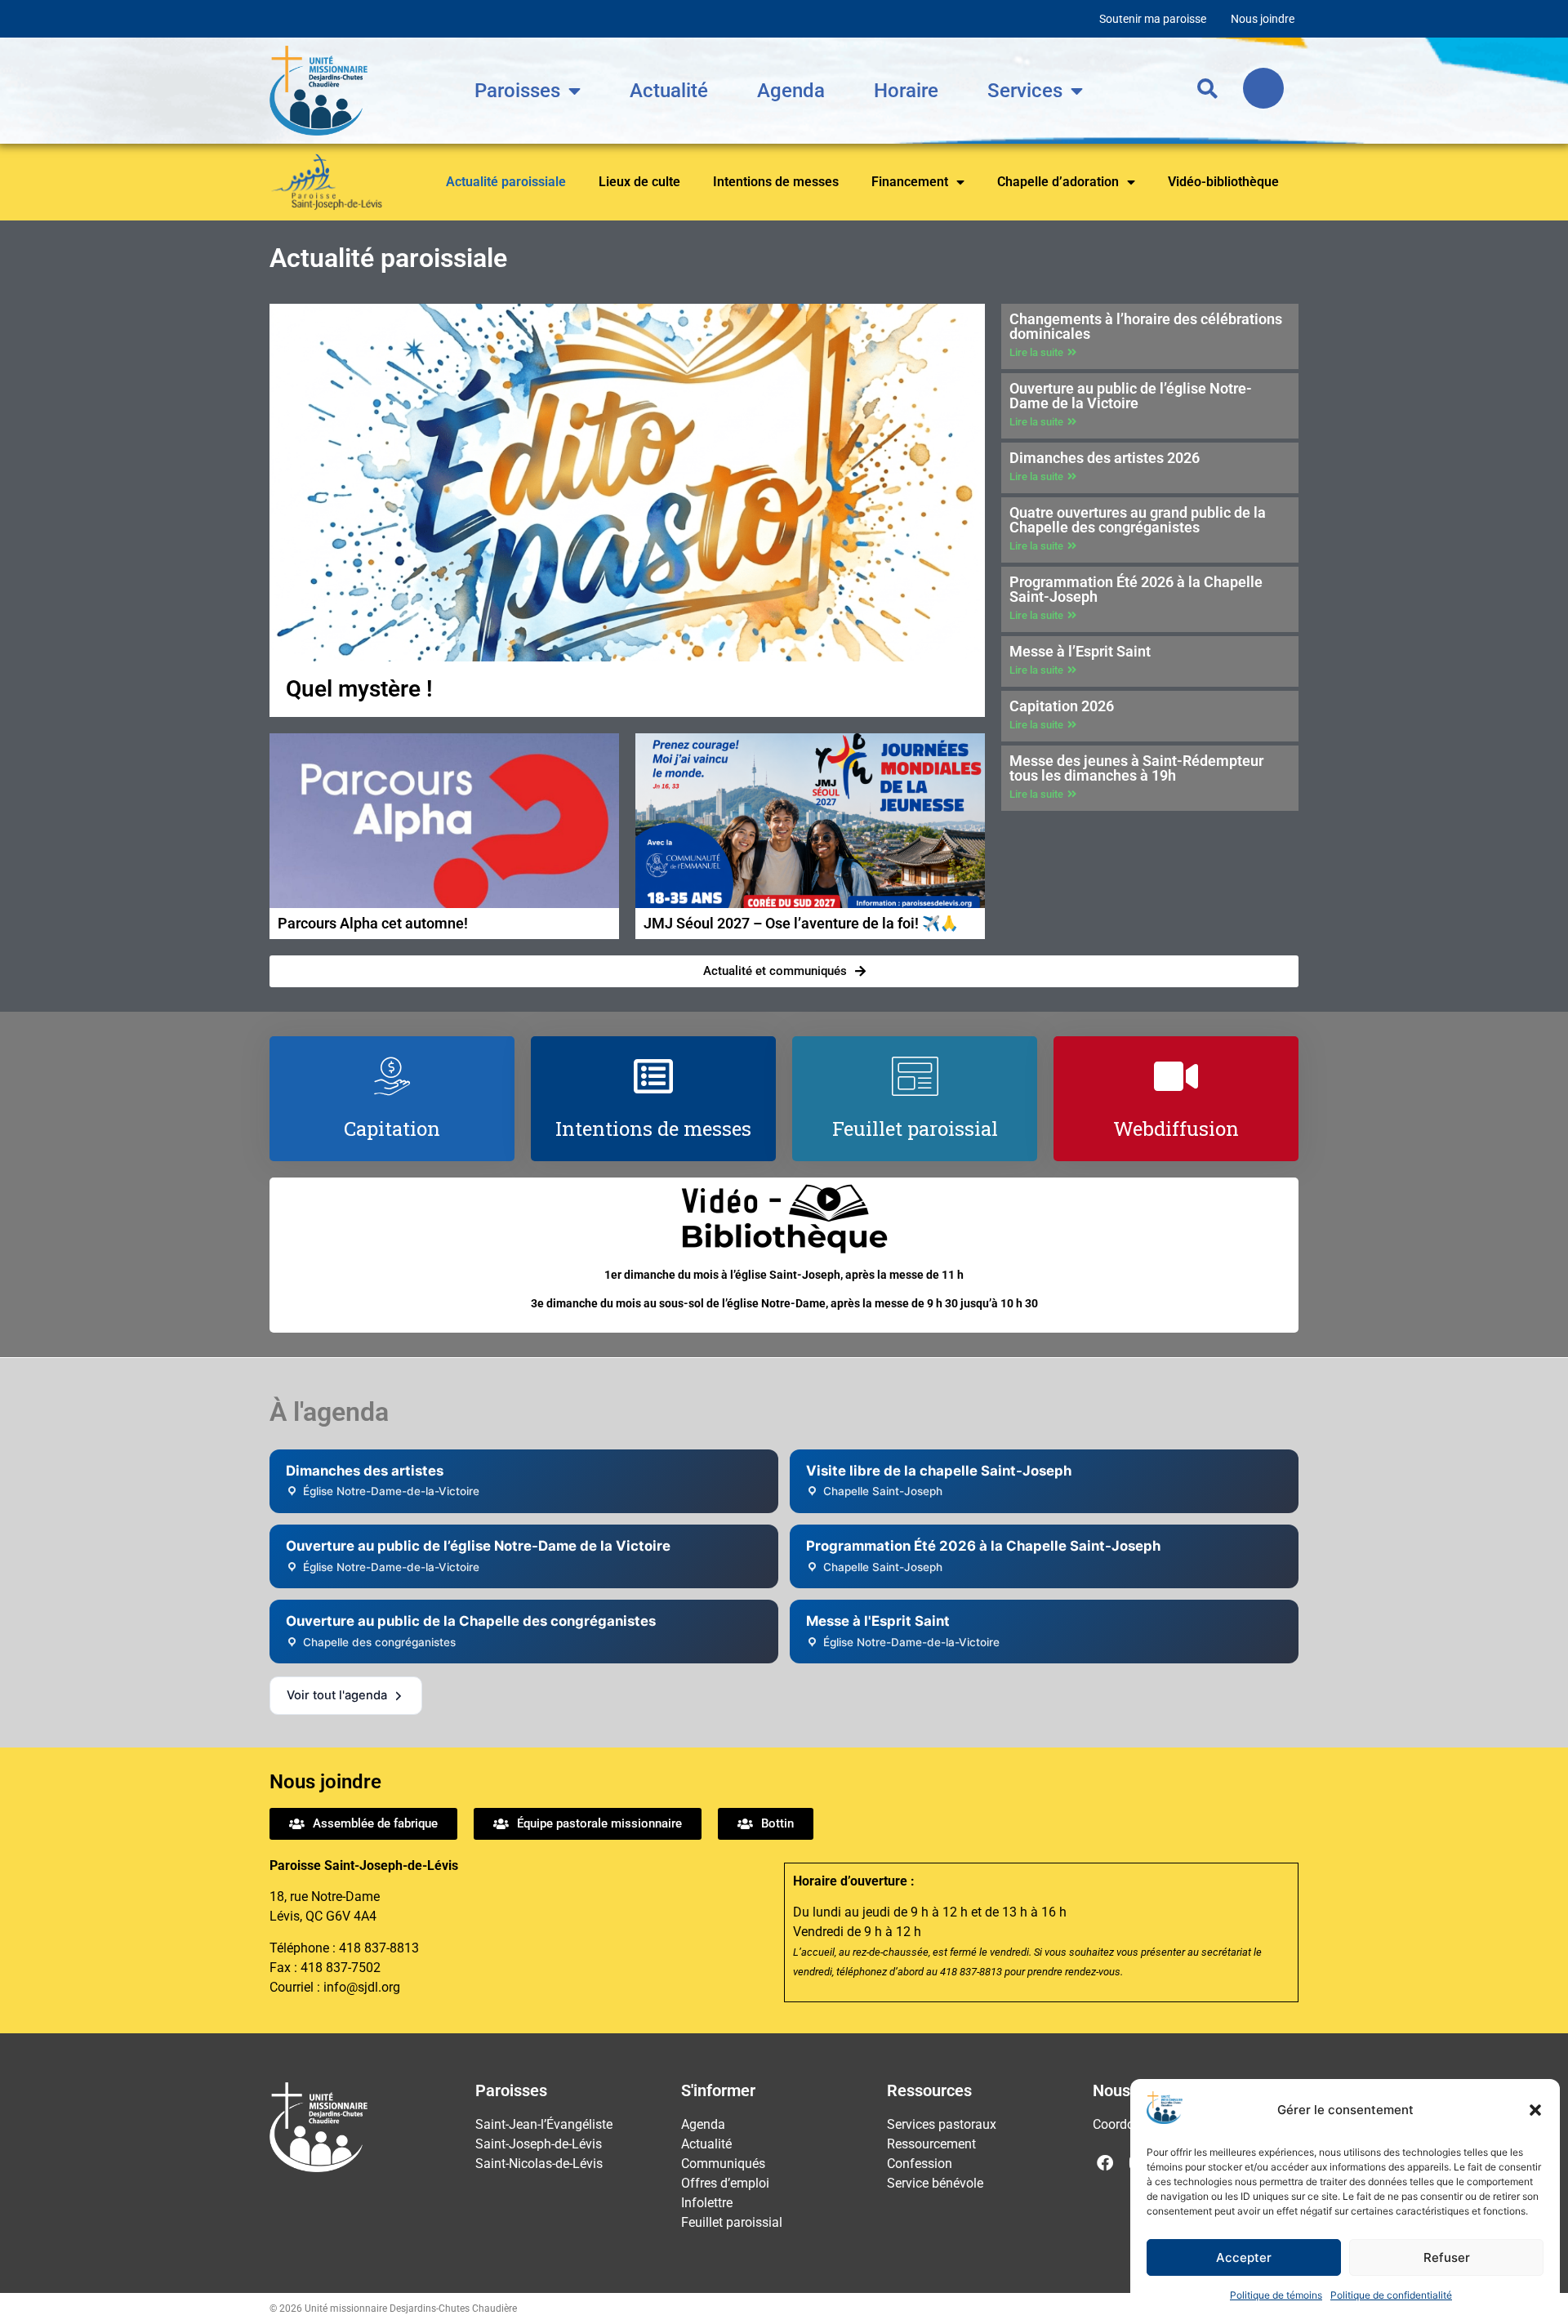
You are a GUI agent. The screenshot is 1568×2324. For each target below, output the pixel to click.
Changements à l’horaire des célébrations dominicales (1146, 326)
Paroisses (517, 91)
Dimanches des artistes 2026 (1105, 458)
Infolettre (707, 2203)
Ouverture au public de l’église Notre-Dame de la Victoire (1131, 396)
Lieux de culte (639, 182)
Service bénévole (935, 2183)
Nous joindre (1263, 19)
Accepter (1244, 2257)
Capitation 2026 (1062, 706)
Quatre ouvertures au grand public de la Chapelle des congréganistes (1138, 520)
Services (1025, 91)
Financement (910, 182)
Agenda (791, 91)
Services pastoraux (942, 2124)
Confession (920, 2164)
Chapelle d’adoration (1058, 182)
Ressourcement (931, 2144)
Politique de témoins (1276, 2295)
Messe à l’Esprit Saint (1080, 651)
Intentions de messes (776, 182)
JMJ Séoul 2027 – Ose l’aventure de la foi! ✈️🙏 (801, 923)
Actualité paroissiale (506, 182)
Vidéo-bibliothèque (1223, 182)
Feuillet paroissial (732, 2222)
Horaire (906, 91)
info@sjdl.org (362, 1987)
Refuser (1447, 2257)
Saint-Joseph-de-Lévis (539, 2144)
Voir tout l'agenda (337, 1695)
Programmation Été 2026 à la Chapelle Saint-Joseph (1136, 589)
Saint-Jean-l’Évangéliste (544, 2124)
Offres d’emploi (725, 2183)
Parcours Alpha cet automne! (373, 923)
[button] (1535, 2110)
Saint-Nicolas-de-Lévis (539, 2164)
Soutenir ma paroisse (1153, 19)
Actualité (669, 91)
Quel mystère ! (359, 689)
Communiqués (723, 2164)
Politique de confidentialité (1391, 2295)
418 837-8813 (379, 1948)
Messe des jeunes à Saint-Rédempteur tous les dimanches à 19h (1136, 768)
